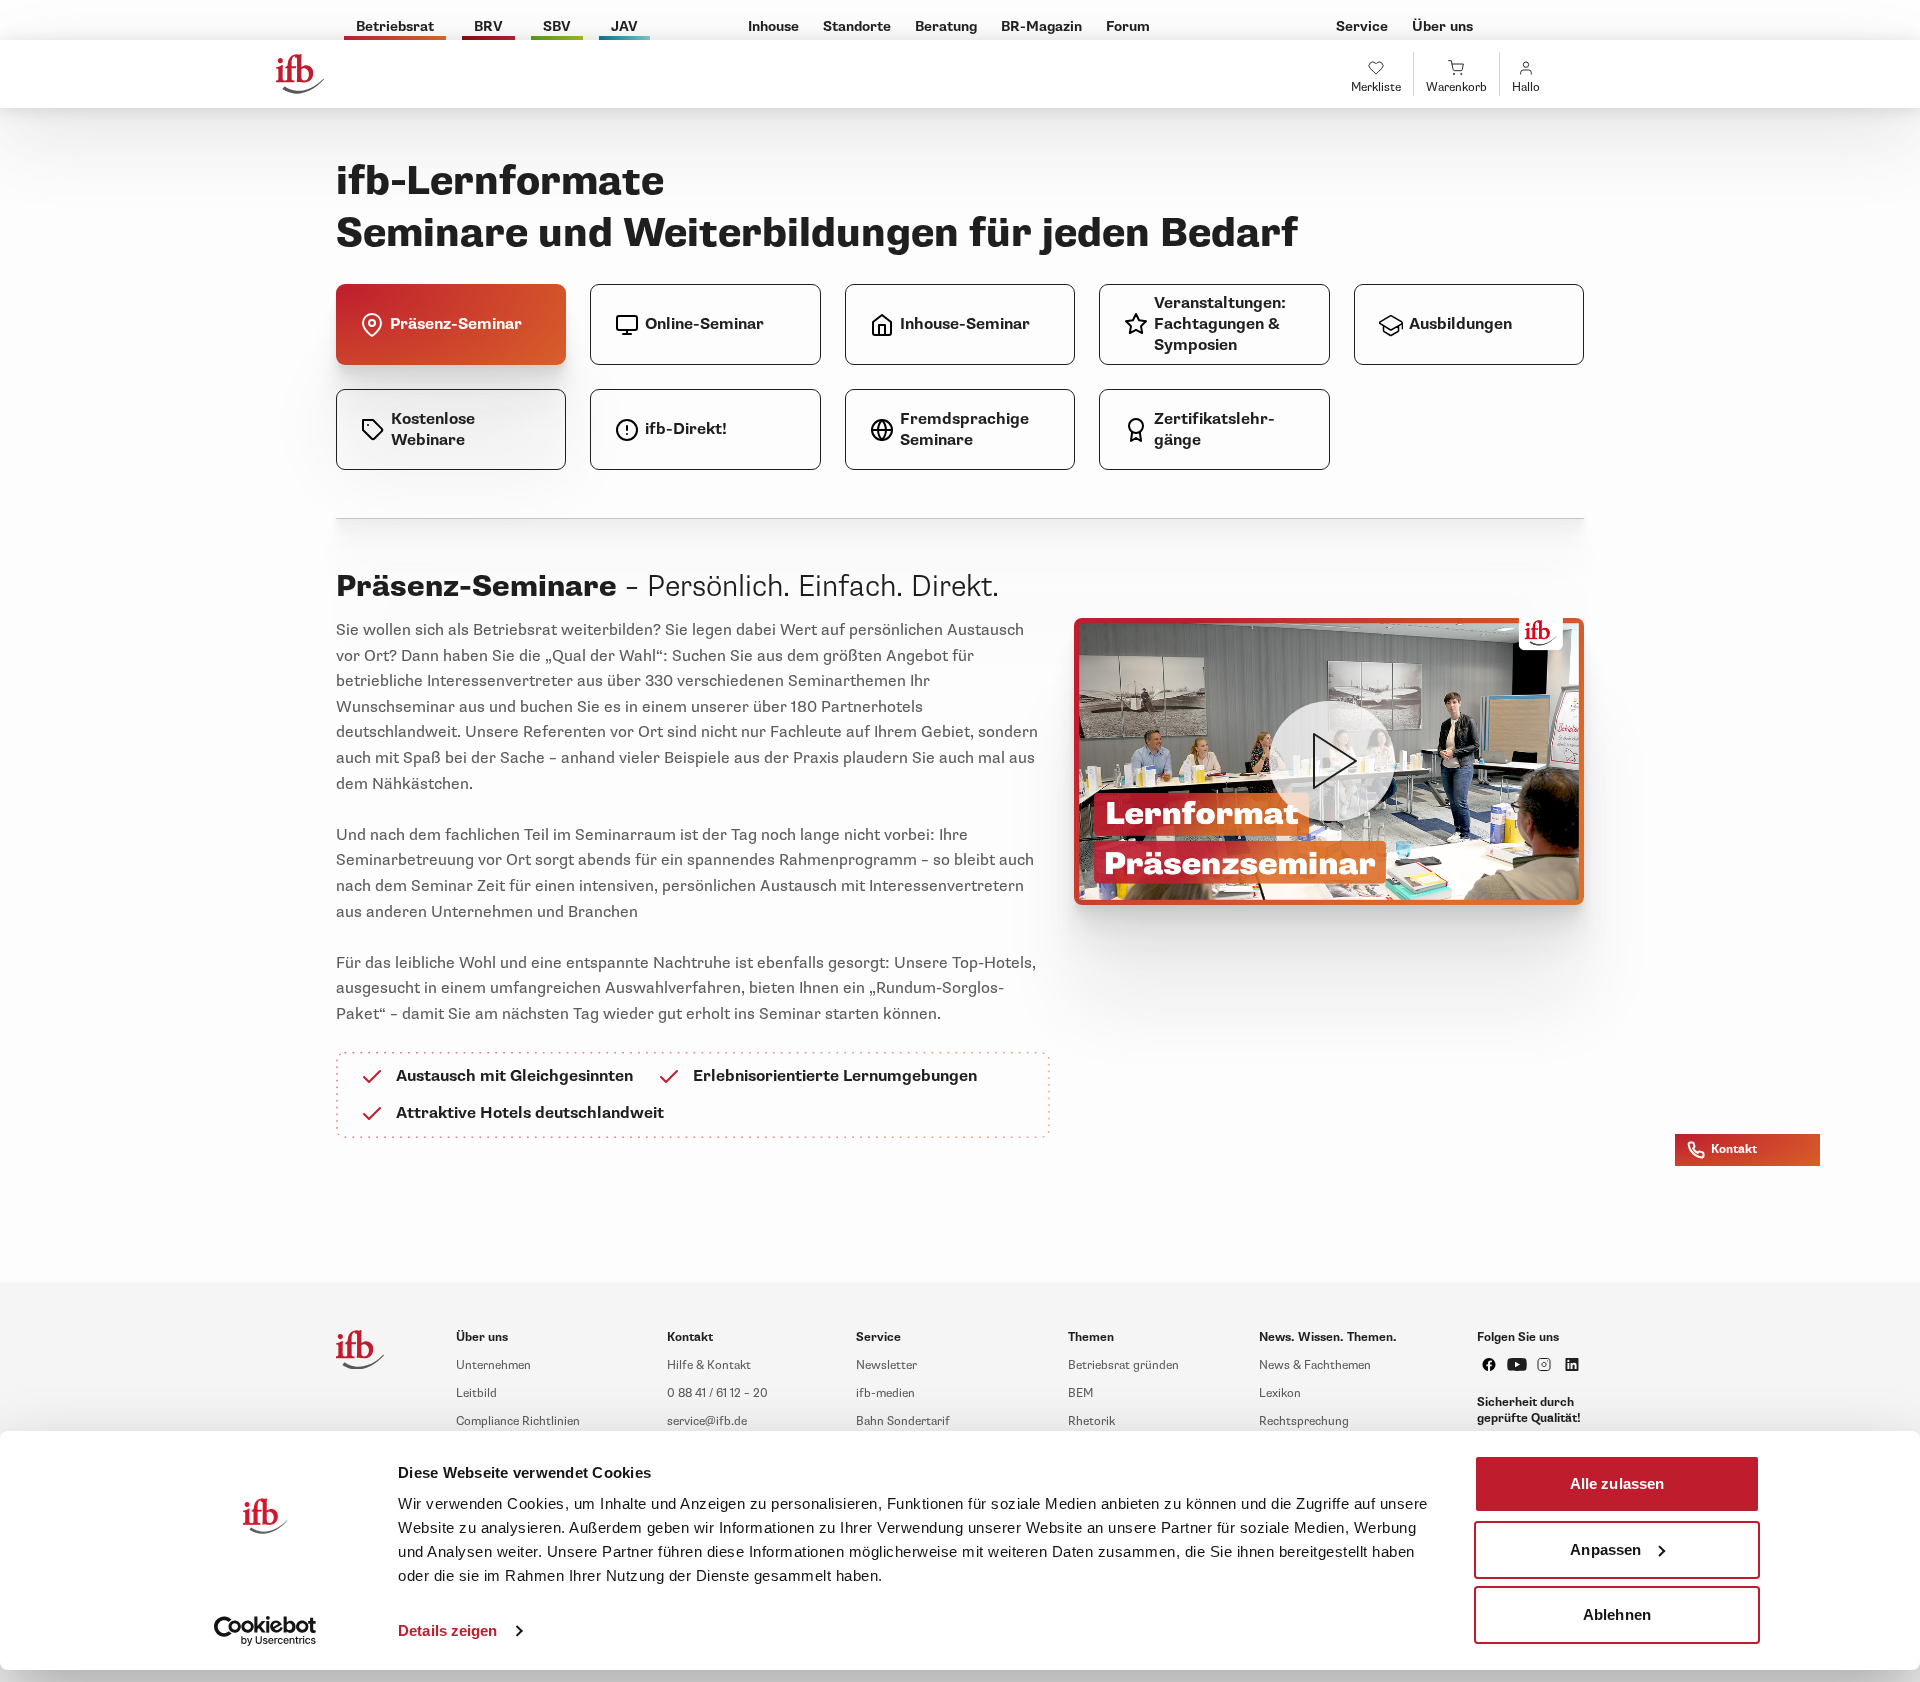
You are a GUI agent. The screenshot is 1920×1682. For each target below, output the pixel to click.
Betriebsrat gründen (1123, 1365)
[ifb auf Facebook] (1489, 1364)
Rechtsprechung (1304, 1421)
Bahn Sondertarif (903, 1421)
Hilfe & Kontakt (709, 1365)
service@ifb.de (707, 1421)
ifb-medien (885, 1393)
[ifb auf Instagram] (1544, 1364)
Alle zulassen (1617, 1483)
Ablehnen (1617, 1614)
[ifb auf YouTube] (1517, 1364)
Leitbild (476, 1393)
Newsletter (886, 1365)
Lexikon (1280, 1393)
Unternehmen (493, 1365)
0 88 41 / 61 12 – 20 (717, 1393)
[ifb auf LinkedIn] (1572, 1364)
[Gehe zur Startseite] (300, 74)
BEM (1080, 1393)
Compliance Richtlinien (518, 1421)
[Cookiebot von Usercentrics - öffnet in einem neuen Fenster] (265, 1631)
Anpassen (1605, 1548)
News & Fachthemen (1315, 1365)
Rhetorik (1091, 1421)
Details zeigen (447, 1630)
